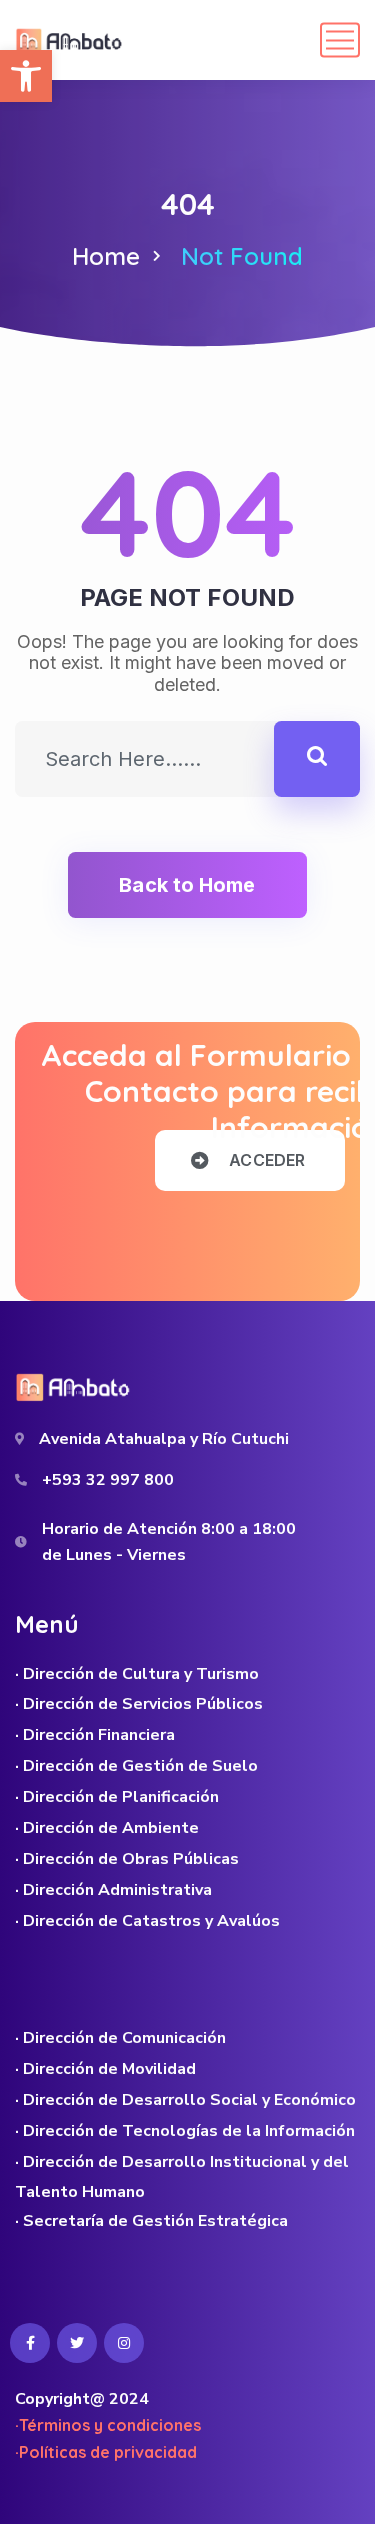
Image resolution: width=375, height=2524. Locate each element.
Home (106, 256)
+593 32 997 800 (108, 1480)
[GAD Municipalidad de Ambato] (71, 40)
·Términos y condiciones (108, 2425)
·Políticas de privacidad (106, 2452)
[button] (26, 76)
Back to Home (187, 885)
